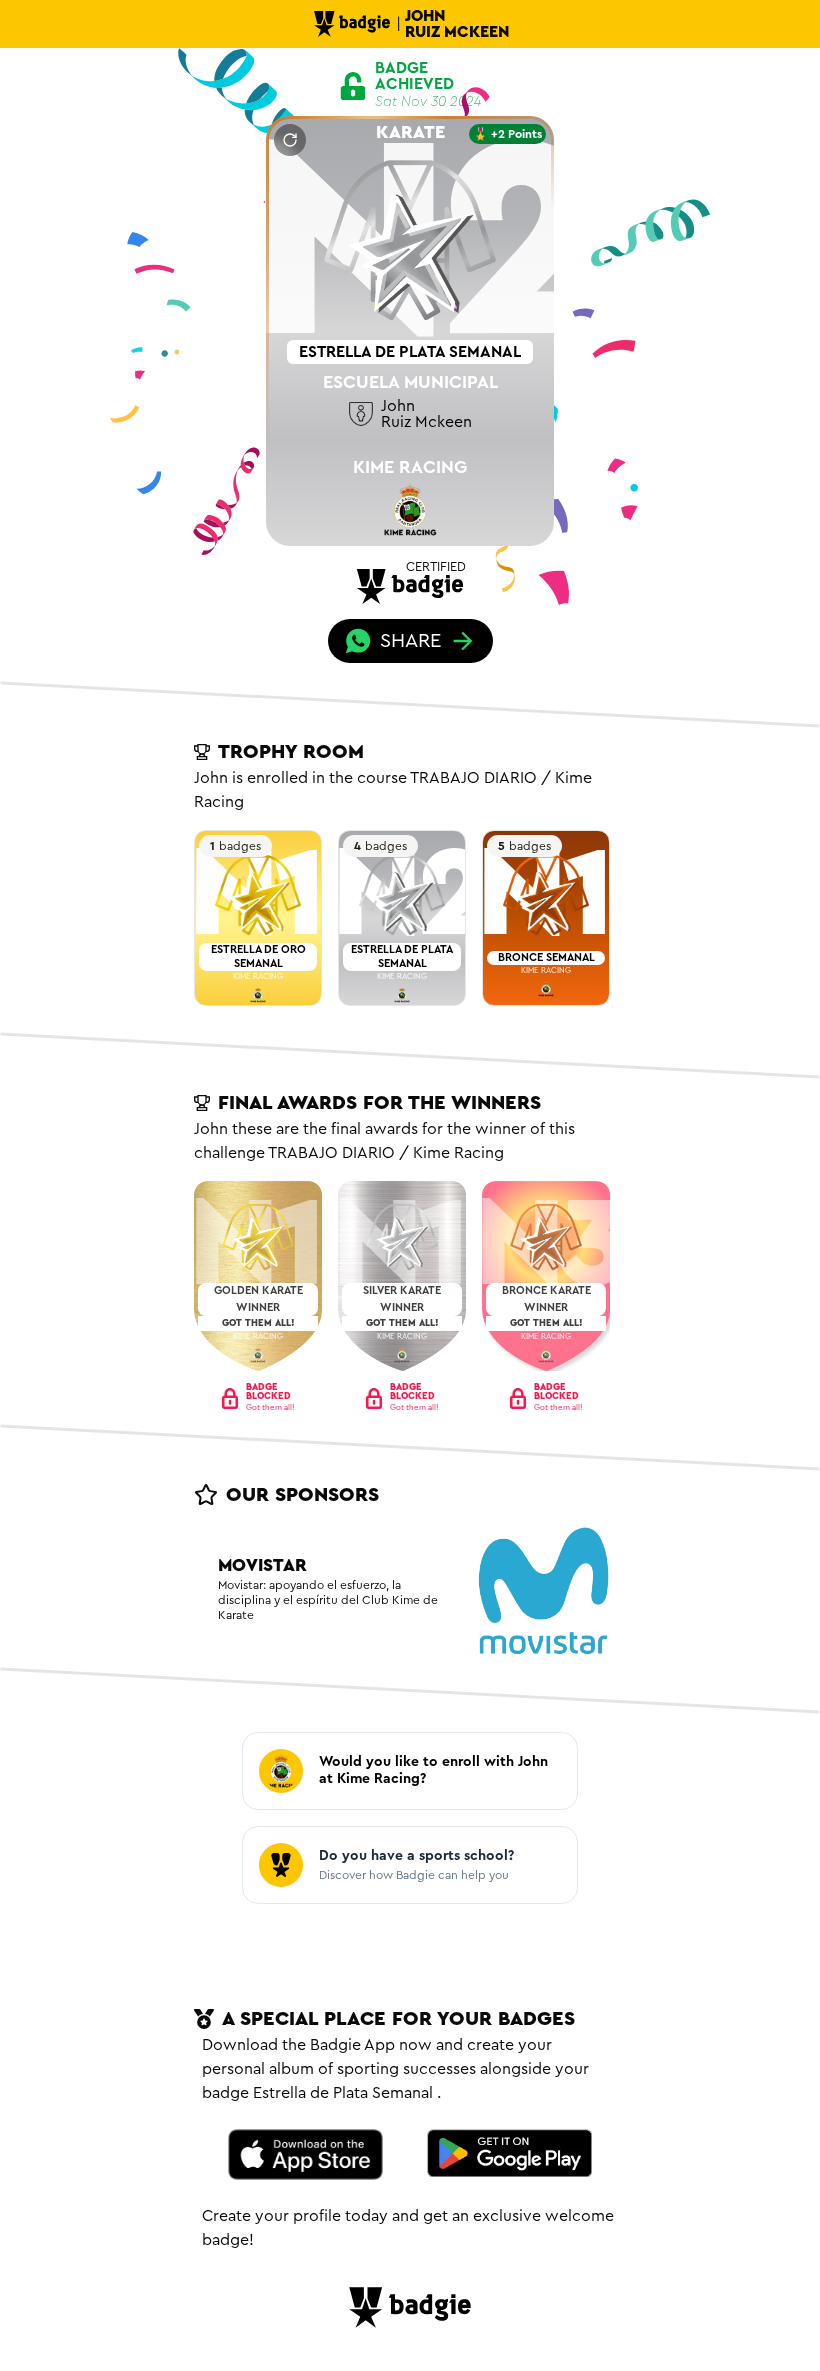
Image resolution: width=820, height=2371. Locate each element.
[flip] (290, 140)
